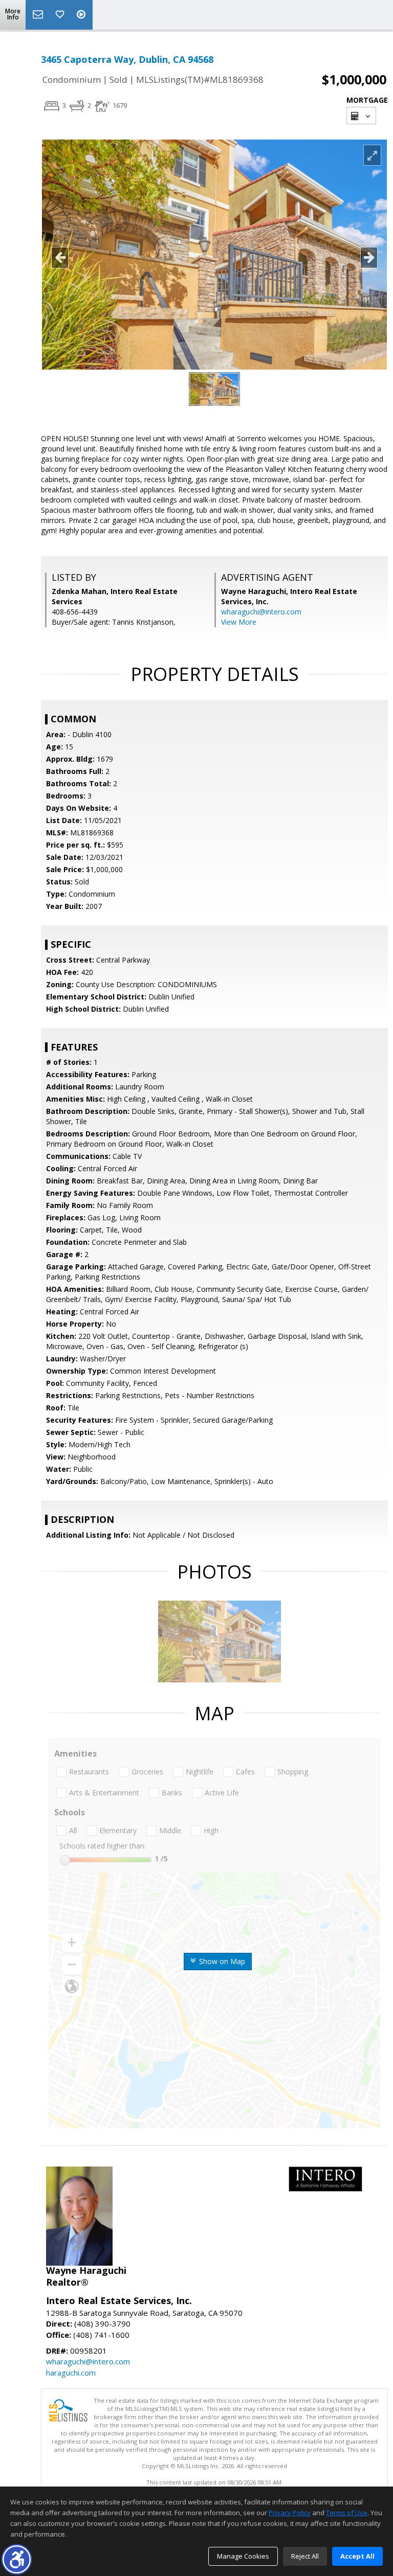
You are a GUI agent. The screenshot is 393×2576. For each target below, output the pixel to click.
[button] (17, 2559)
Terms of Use (347, 2513)
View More (239, 622)
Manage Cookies (243, 2556)
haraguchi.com (71, 2373)
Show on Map (221, 1961)
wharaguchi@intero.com (261, 612)
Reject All (305, 2556)
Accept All (357, 2556)
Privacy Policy (290, 2513)
